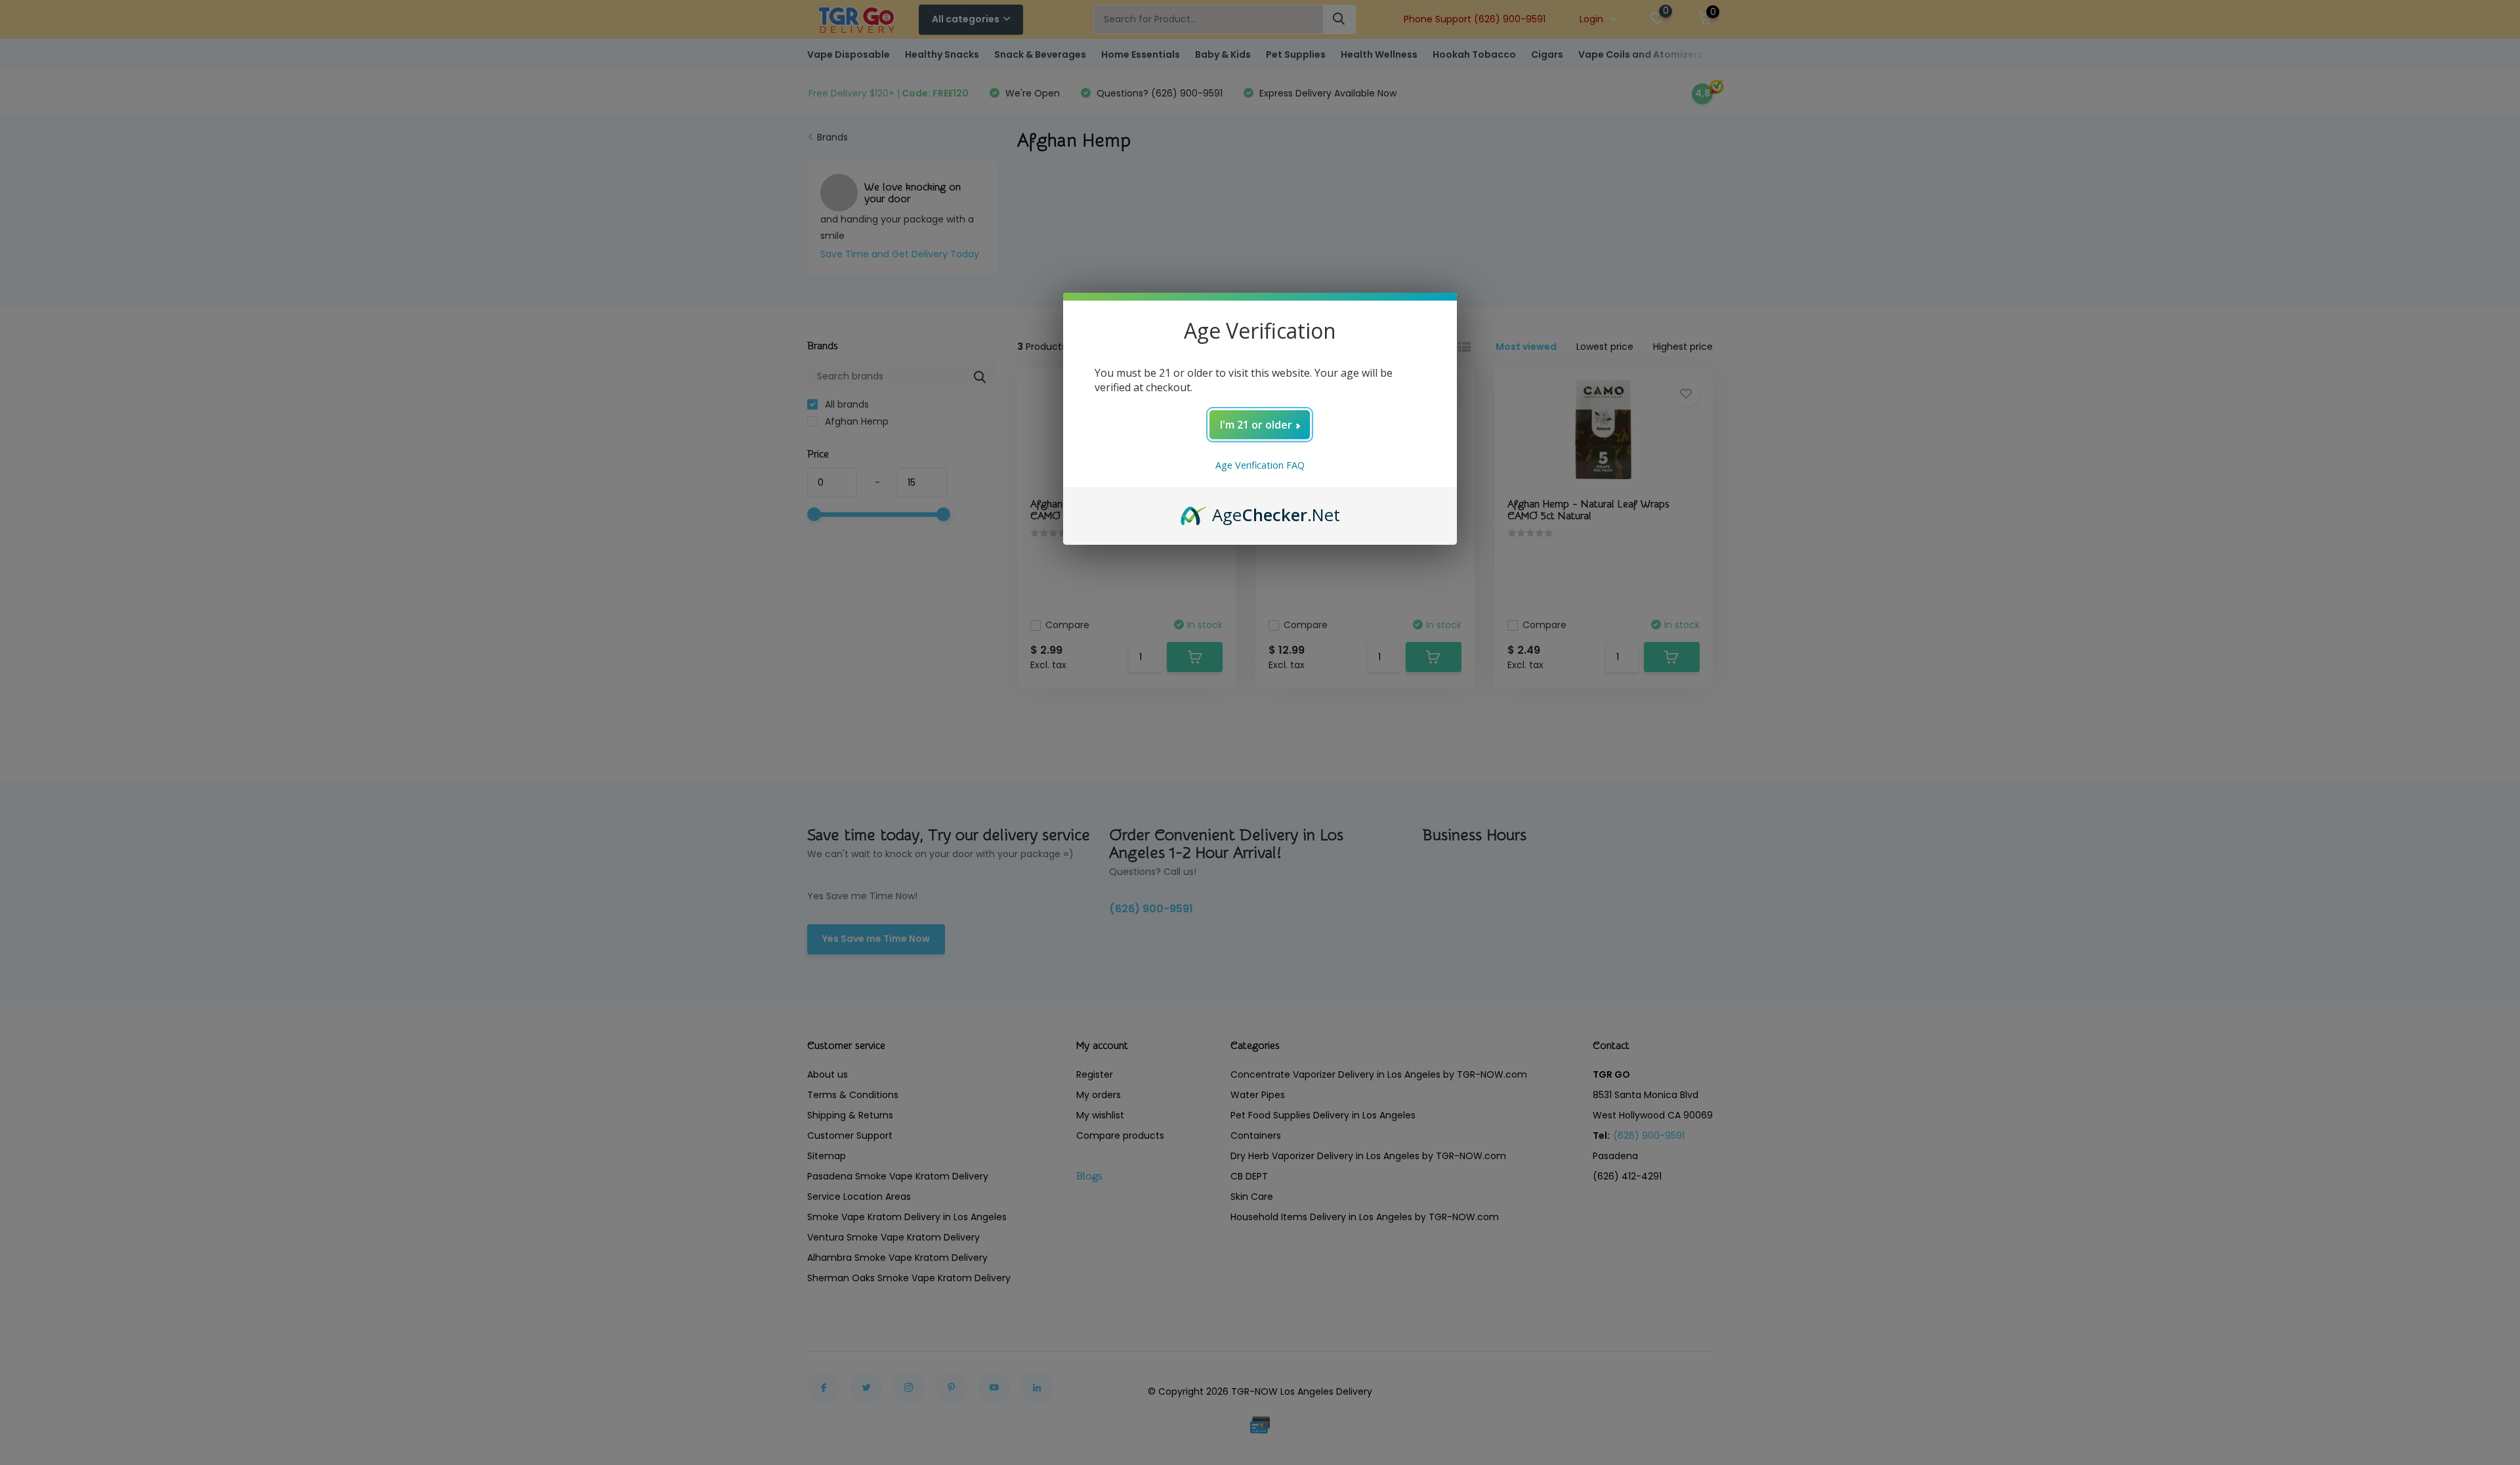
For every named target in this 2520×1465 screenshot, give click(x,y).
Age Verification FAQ (1260, 465)
